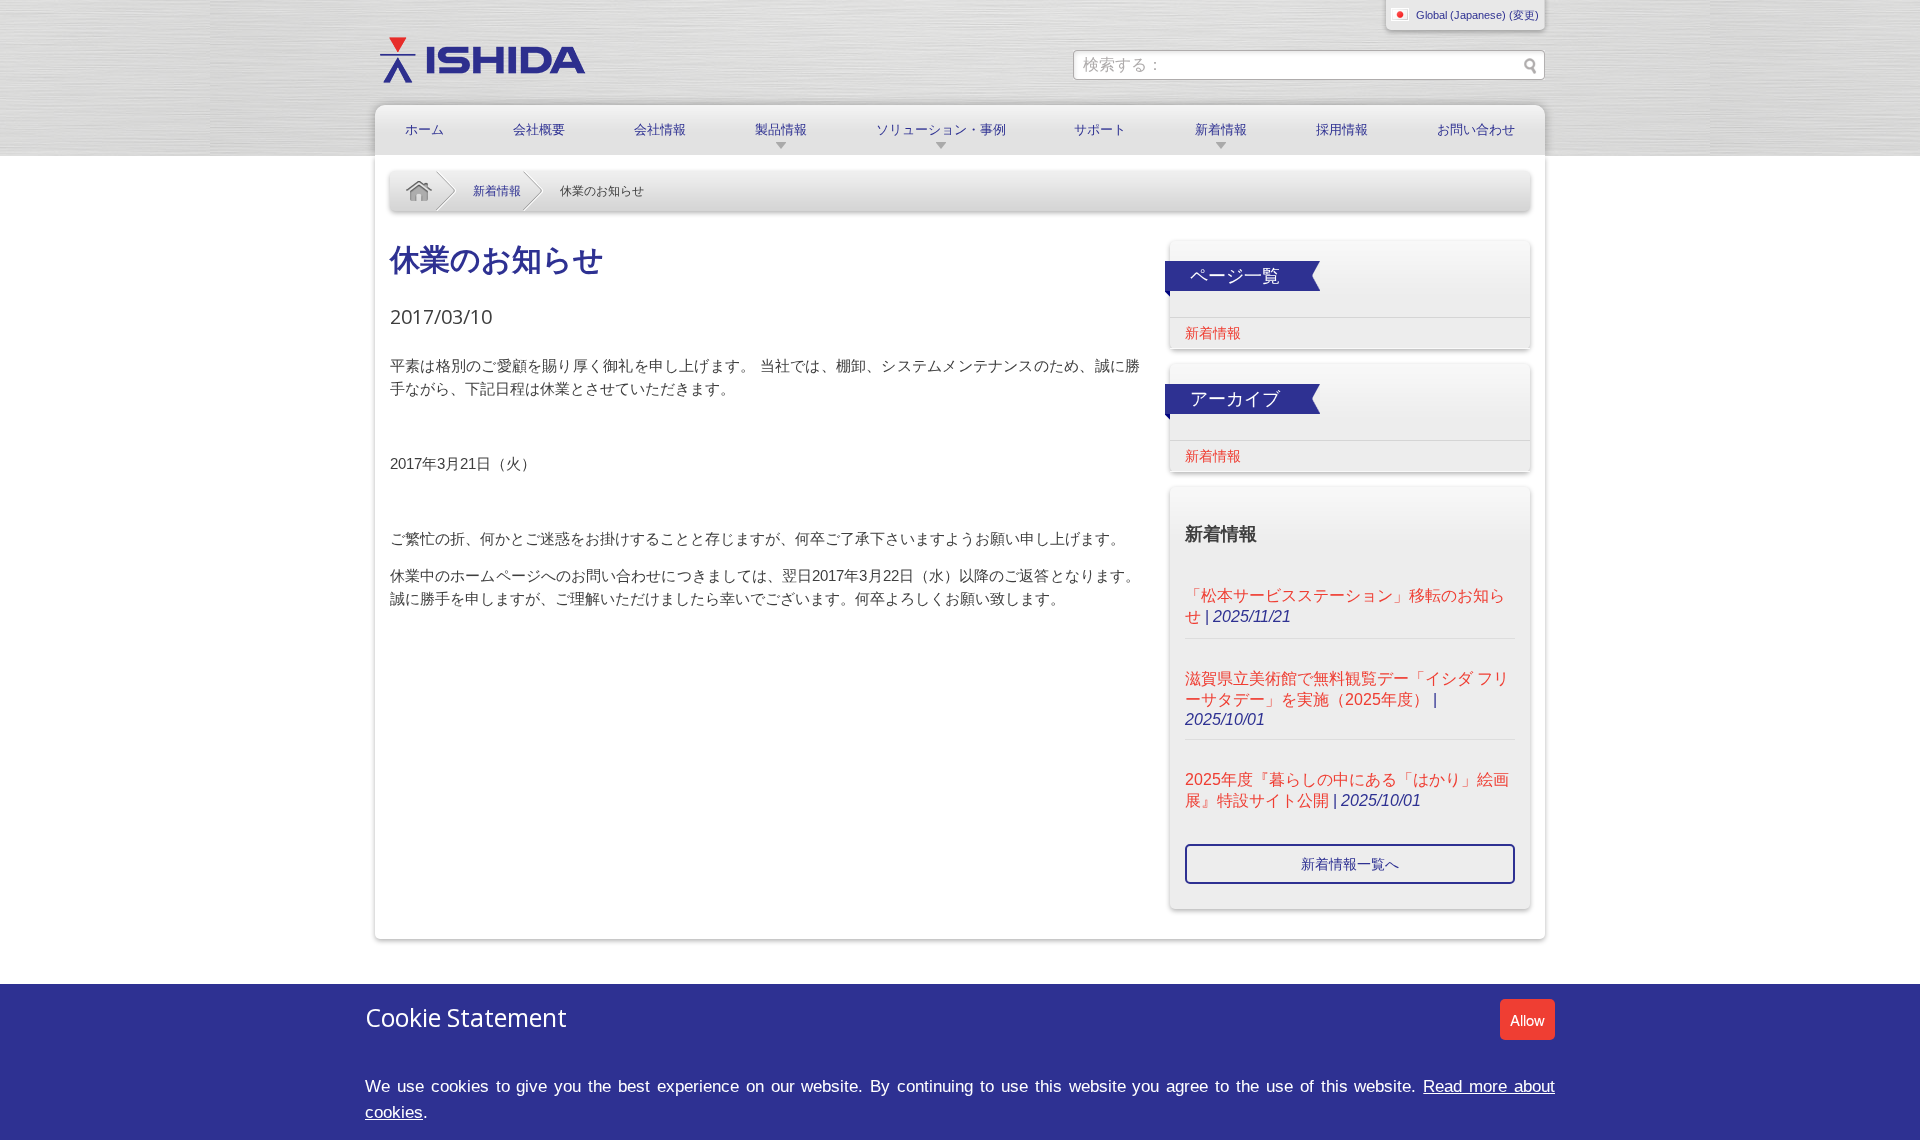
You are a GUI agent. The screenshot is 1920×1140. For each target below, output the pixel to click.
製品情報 (781, 129)
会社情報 (660, 129)
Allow (1527, 1019)
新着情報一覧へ (1350, 864)
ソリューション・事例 (941, 129)
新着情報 (1221, 129)
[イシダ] (482, 58)
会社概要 (539, 129)
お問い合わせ (1476, 129)
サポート (1100, 129)
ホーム (424, 129)
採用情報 (1342, 129)
